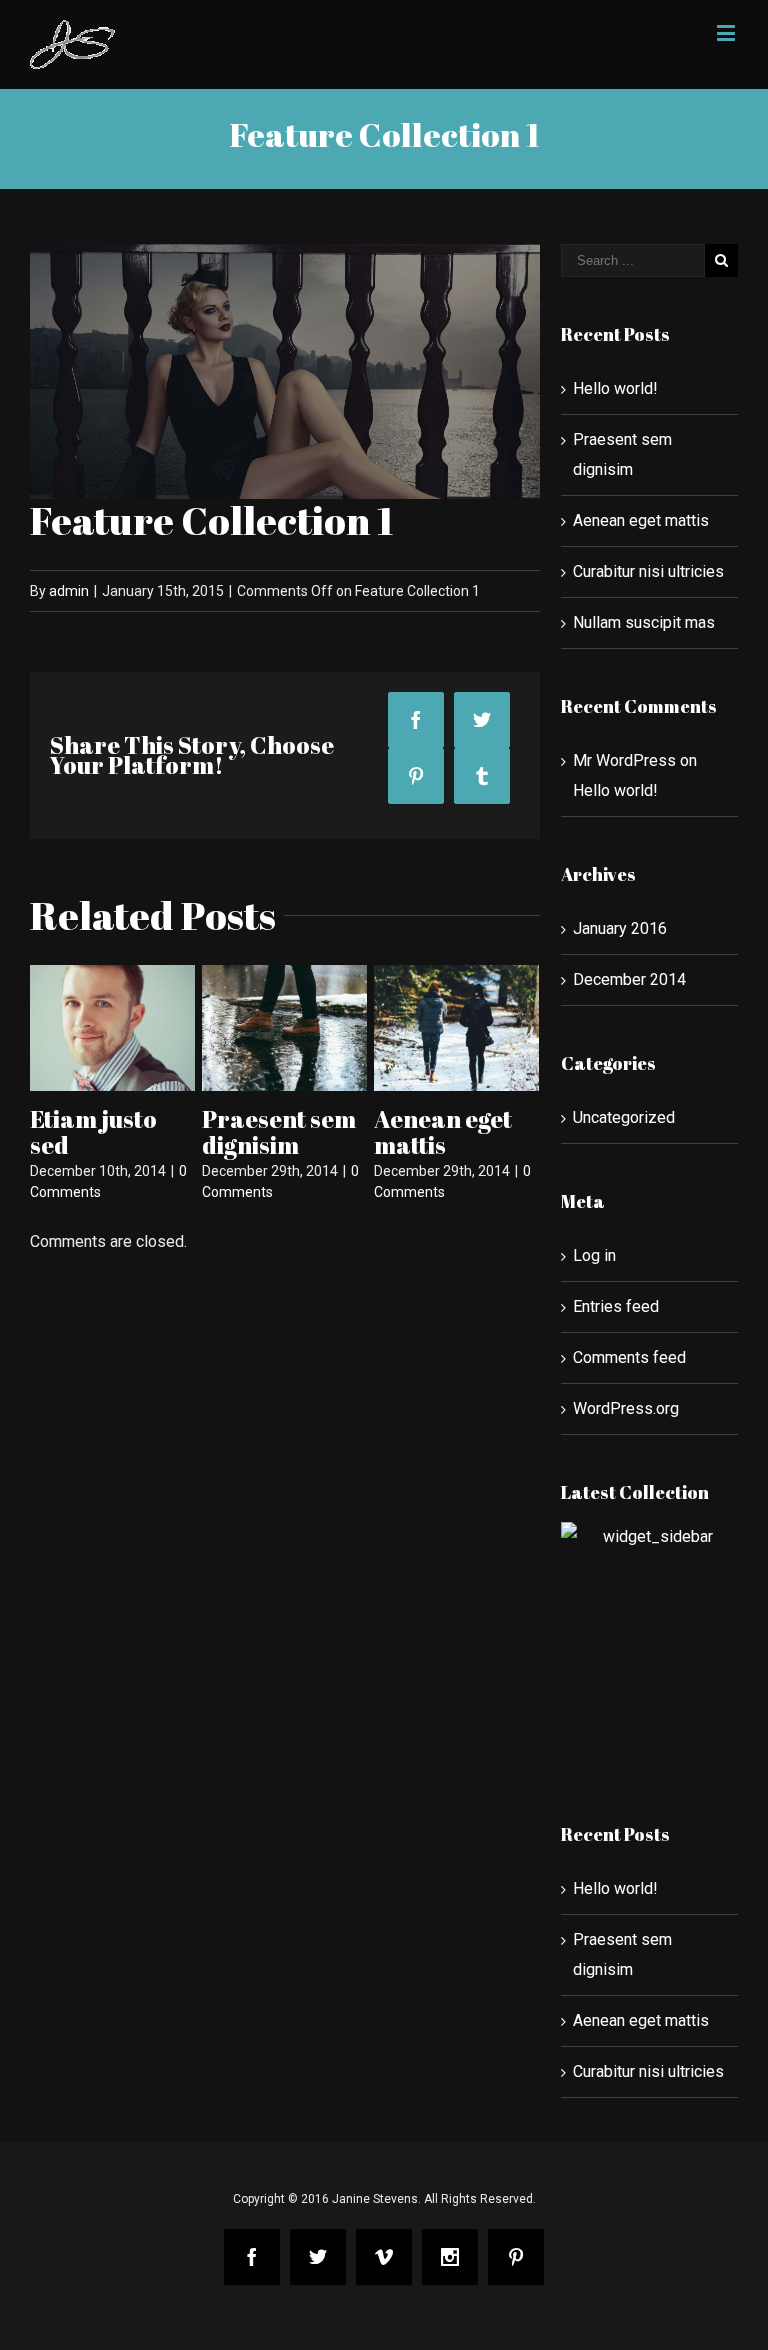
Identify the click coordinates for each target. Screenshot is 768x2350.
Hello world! (615, 388)
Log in (594, 1255)
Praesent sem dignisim (279, 1132)
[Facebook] (416, 720)
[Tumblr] (482, 776)
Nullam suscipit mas (644, 622)
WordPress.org (626, 1408)
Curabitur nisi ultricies (648, 571)
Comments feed (629, 1357)
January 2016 (620, 928)
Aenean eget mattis (443, 1132)
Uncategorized (624, 1117)
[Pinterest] (416, 776)
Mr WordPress (624, 760)
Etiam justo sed (93, 1132)
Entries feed (616, 1306)
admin (69, 591)
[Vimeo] (384, 2257)
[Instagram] (450, 2257)
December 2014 (629, 979)
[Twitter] (482, 720)
